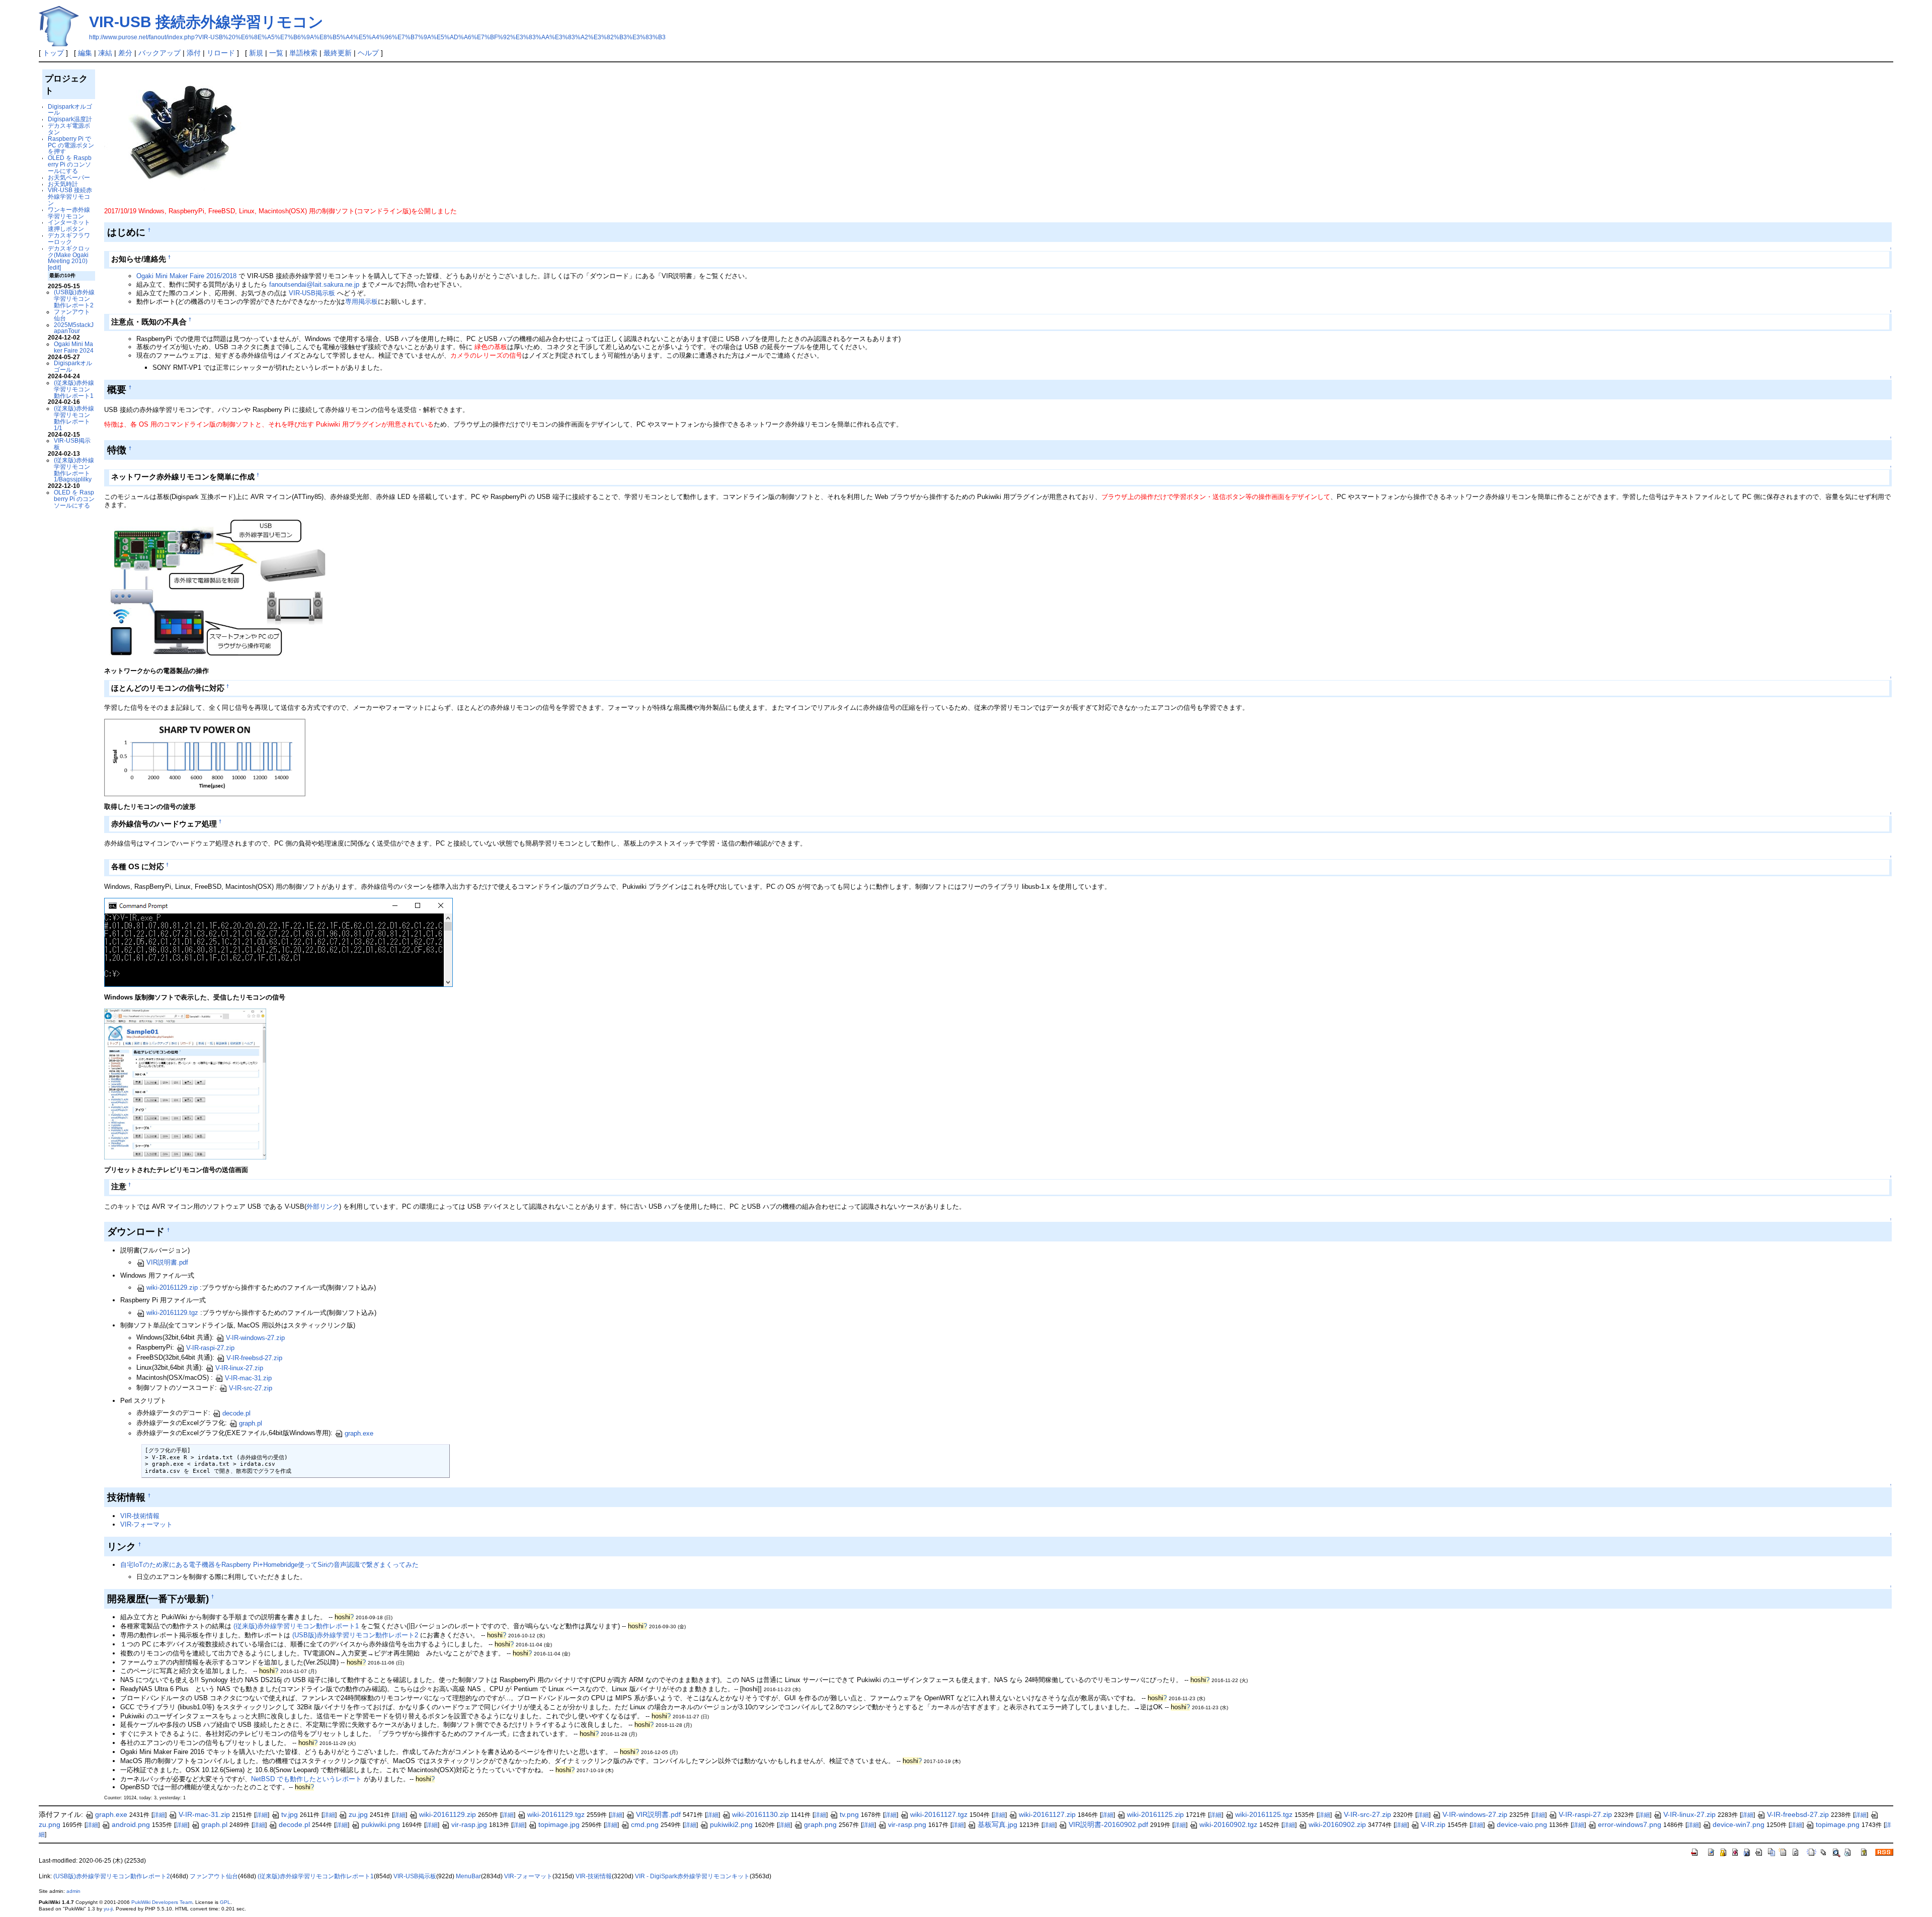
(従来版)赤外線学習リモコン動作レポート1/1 (74, 418)
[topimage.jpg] (181, 137)
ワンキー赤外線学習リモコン (69, 213)
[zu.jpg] (217, 588)
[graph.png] (205, 757)
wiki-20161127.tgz (939, 1814)
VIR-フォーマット (146, 1524)
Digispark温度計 (70, 119)
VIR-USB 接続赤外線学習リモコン (206, 22)
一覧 (276, 53)
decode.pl (236, 1413)
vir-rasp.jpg (469, 1824)
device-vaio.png (1522, 1824)
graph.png (820, 1824)
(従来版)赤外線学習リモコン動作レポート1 (74, 389)
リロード (221, 53)
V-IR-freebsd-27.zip (254, 1358)
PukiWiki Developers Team (162, 1902)
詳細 (159, 1815)
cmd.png (645, 1824)
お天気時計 (63, 184)
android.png (131, 1824)
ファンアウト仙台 (72, 315)
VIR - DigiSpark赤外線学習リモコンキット (692, 1876)
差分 (125, 53)
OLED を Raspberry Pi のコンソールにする (70, 164)
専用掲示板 (361, 302)
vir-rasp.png (907, 1824)
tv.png (849, 1814)
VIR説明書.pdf (167, 1262)
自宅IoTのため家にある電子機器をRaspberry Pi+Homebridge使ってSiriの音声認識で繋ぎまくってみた (269, 1565)
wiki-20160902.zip (1337, 1824)
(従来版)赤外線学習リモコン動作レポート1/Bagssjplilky (74, 470)
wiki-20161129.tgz (172, 1313)
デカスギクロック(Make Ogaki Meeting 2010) (69, 255)
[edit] (54, 267)
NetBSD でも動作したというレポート (306, 1779)
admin (73, 1891)
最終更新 (338, 53)
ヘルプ (368, 53)
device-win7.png (1739, 1824)
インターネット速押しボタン (69, 225)
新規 (256, 53)
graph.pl (251, 1423)
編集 (85, 53)
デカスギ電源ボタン (69, 129)
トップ (53, 53)
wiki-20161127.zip (1047, 1814)
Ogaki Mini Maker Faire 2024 (74, 347)
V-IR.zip (1433, 1824)
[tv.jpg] (185, 1083)
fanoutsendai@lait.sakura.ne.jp (314, 284)
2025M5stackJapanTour (74, 328)
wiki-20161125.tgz (1264, 1814)
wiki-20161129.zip (172, 1287)
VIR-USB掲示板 (72, 444)
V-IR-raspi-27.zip (210, 1348)
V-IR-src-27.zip (251, 1388)
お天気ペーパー (69, 177)
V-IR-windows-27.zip (255, 1338)
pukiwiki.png (381, 1824)
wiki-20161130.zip (760, 1814)
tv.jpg (290, 1814)
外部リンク (323, 1206)
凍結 (105, 53)
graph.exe (359, 1433)
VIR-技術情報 (140, 1516)
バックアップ (159, 53)
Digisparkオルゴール (70, 110)
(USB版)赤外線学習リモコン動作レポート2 (74, 299)
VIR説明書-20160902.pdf (1108, 1824)
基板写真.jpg (997, 1824)
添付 (194, 53)
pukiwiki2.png (731, 1824)
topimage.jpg (559, 1824)
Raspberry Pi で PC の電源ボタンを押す (71, 145)
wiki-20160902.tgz (1228, 1824)
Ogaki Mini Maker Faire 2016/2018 (186, 276)
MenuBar (468, 1876)
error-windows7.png (1630, 1824)
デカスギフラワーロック (69, 238)
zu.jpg (358, 1814)
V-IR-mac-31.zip (248, 1378)
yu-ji (108, 1909)
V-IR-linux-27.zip (239, 1368)
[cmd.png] (278, 942)
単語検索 (303, 53)
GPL (225, 1902)
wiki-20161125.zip (1155, 1814)
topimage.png (1838, 1824)
